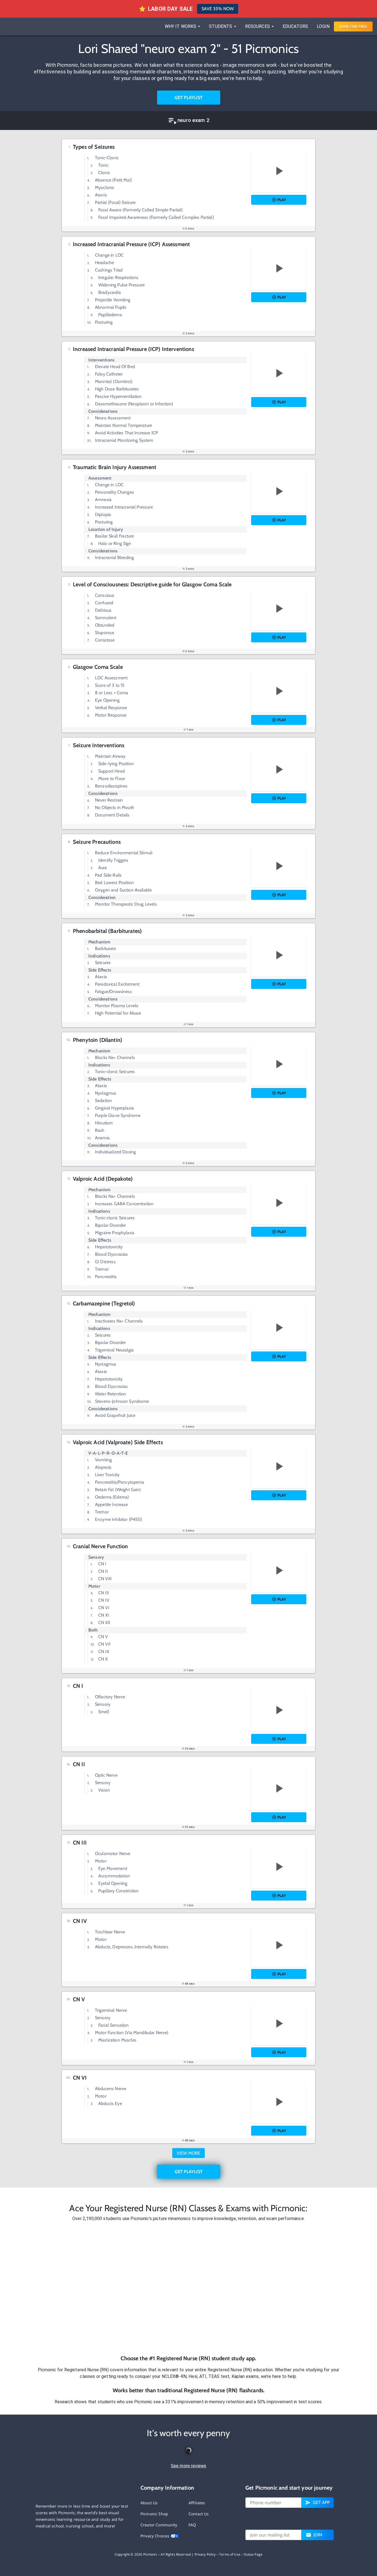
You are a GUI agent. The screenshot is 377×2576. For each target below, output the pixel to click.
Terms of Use (230, 2554)
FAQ (192, 2525)
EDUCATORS (295, 26)
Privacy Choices (156, 2536)
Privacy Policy (205, 2554)
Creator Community (159, 2525)
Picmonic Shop (154, 2514)
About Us (149, 2503)
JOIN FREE (353, 26)
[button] (189, 2288)
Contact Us (199, 2514)
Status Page (253, 2554)
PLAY (282, 200)
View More (189, 2153)
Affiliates (197, 2503)
